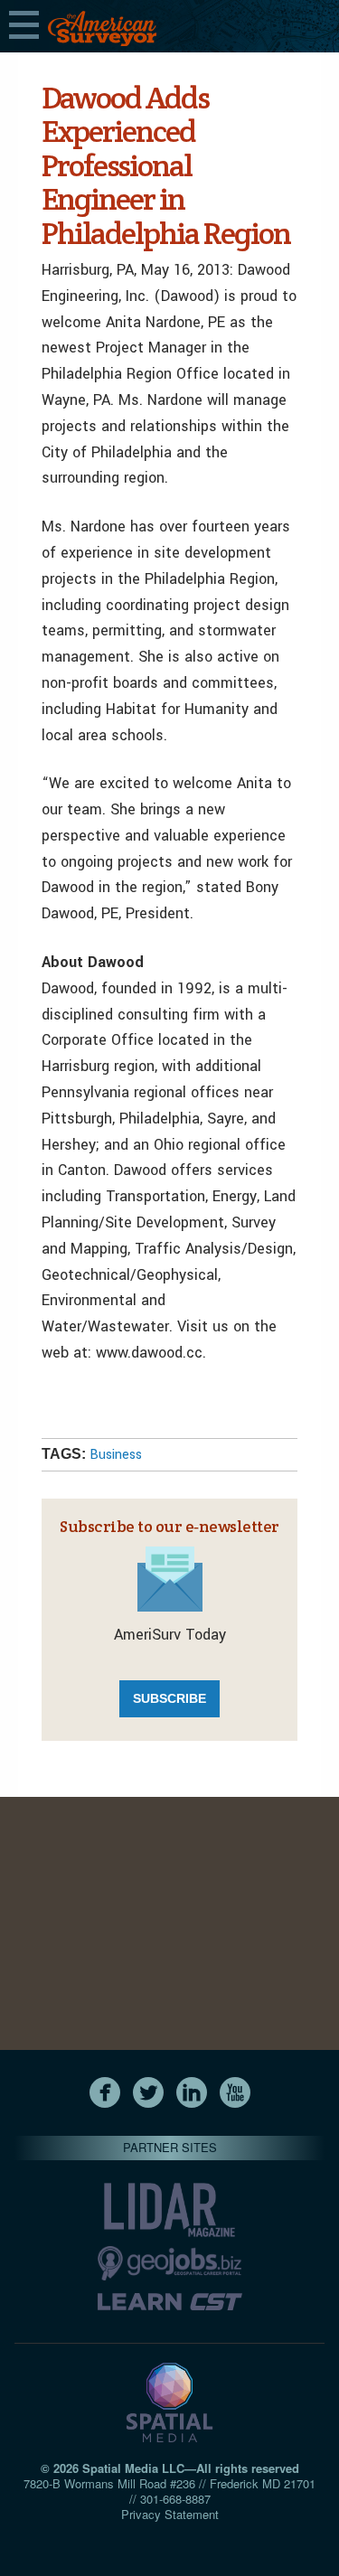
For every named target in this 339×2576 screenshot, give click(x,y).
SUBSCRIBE (169, 1698)
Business (116, 1455)
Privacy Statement (170, 2514)
